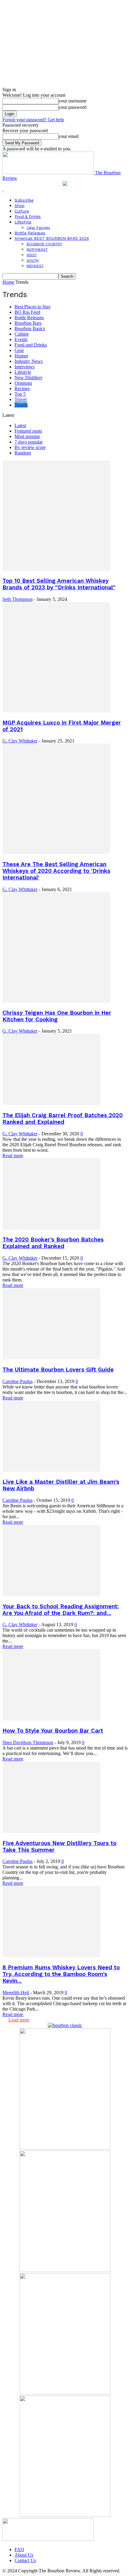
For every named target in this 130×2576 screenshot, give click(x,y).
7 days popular (29, 442)
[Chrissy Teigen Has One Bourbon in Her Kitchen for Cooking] (56, 1001)
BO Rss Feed (27, 312)
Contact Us (25, 2560)
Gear (19, 350)
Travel (21, 399)
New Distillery (29, 378)
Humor (21, 356)
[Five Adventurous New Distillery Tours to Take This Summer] (51, 1831)
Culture (22, 211)
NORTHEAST (37, 250)
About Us (24, 2555)
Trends (21, 405)
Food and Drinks (31, 345)
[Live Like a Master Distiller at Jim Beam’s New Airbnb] (51, 1470)
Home (8, 282)
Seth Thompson (18, 599)
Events (21, 339)
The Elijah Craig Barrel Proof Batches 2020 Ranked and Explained (63, 1119)
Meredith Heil (16, 1993)
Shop (19, 206)
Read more (13, 1156)
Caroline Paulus (18, 1381)
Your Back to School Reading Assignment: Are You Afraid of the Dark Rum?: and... (61, 1610)
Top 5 (20, 394)
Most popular (27, 436)
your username (72, 101)
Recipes (22, 389)
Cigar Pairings (38, 228)
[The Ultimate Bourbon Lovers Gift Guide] (51, 1358)
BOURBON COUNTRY (44, 244)
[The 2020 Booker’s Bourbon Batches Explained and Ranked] (51, 1228)
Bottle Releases (30, 233)
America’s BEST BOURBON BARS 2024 (52, 238)
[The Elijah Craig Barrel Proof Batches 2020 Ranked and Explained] (51, 1103)
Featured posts (28, 431)
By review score (30, 447)
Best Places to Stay (33, 307)
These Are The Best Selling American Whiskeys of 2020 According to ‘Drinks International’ (56, 871)
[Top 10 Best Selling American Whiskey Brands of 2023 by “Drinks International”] (56, 569)
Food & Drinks (28, 217)
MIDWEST (35, 266)
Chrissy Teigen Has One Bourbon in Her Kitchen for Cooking (57, 1016)
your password (72, 107)
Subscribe (24, 200)
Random (23, 453)
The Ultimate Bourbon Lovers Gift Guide (58, 1370)
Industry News (29, 361)
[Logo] (3, 190)
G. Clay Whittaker (20, 741)
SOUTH (33, 260)
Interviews (24, 367)
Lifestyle (23, 222)
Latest (20, 425)
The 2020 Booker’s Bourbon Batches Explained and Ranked (53, 1243)
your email (68, 136)
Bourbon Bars (28, 323)
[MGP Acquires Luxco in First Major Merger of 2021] (56, 711)
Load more (19, 2020)
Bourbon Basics (30, 328)
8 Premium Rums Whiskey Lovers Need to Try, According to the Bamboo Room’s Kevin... (61, 1974)
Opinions (23, 383)
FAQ (19, 2549)
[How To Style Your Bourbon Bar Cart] (51, 1719)
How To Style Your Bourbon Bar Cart (53, 1731)
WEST (32, 255)
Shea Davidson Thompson (28, 1742)
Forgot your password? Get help (33, 120)
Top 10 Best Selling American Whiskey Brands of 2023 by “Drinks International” (59, 584)
